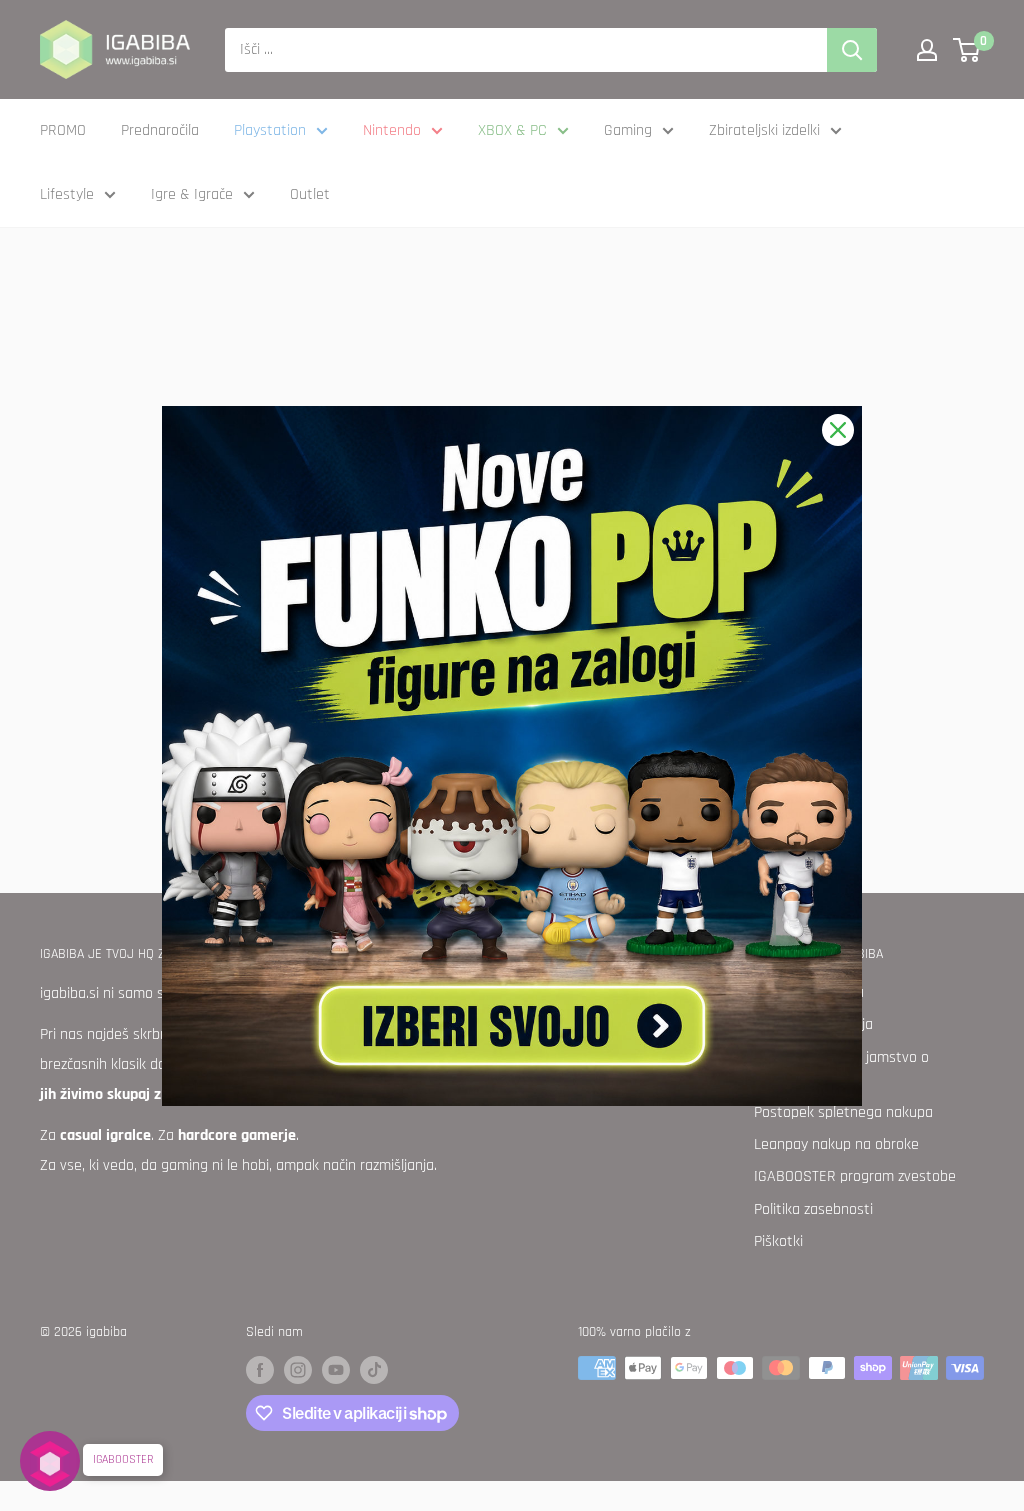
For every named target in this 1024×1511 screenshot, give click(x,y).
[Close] (838, 430)
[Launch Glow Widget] (50, 1461)
